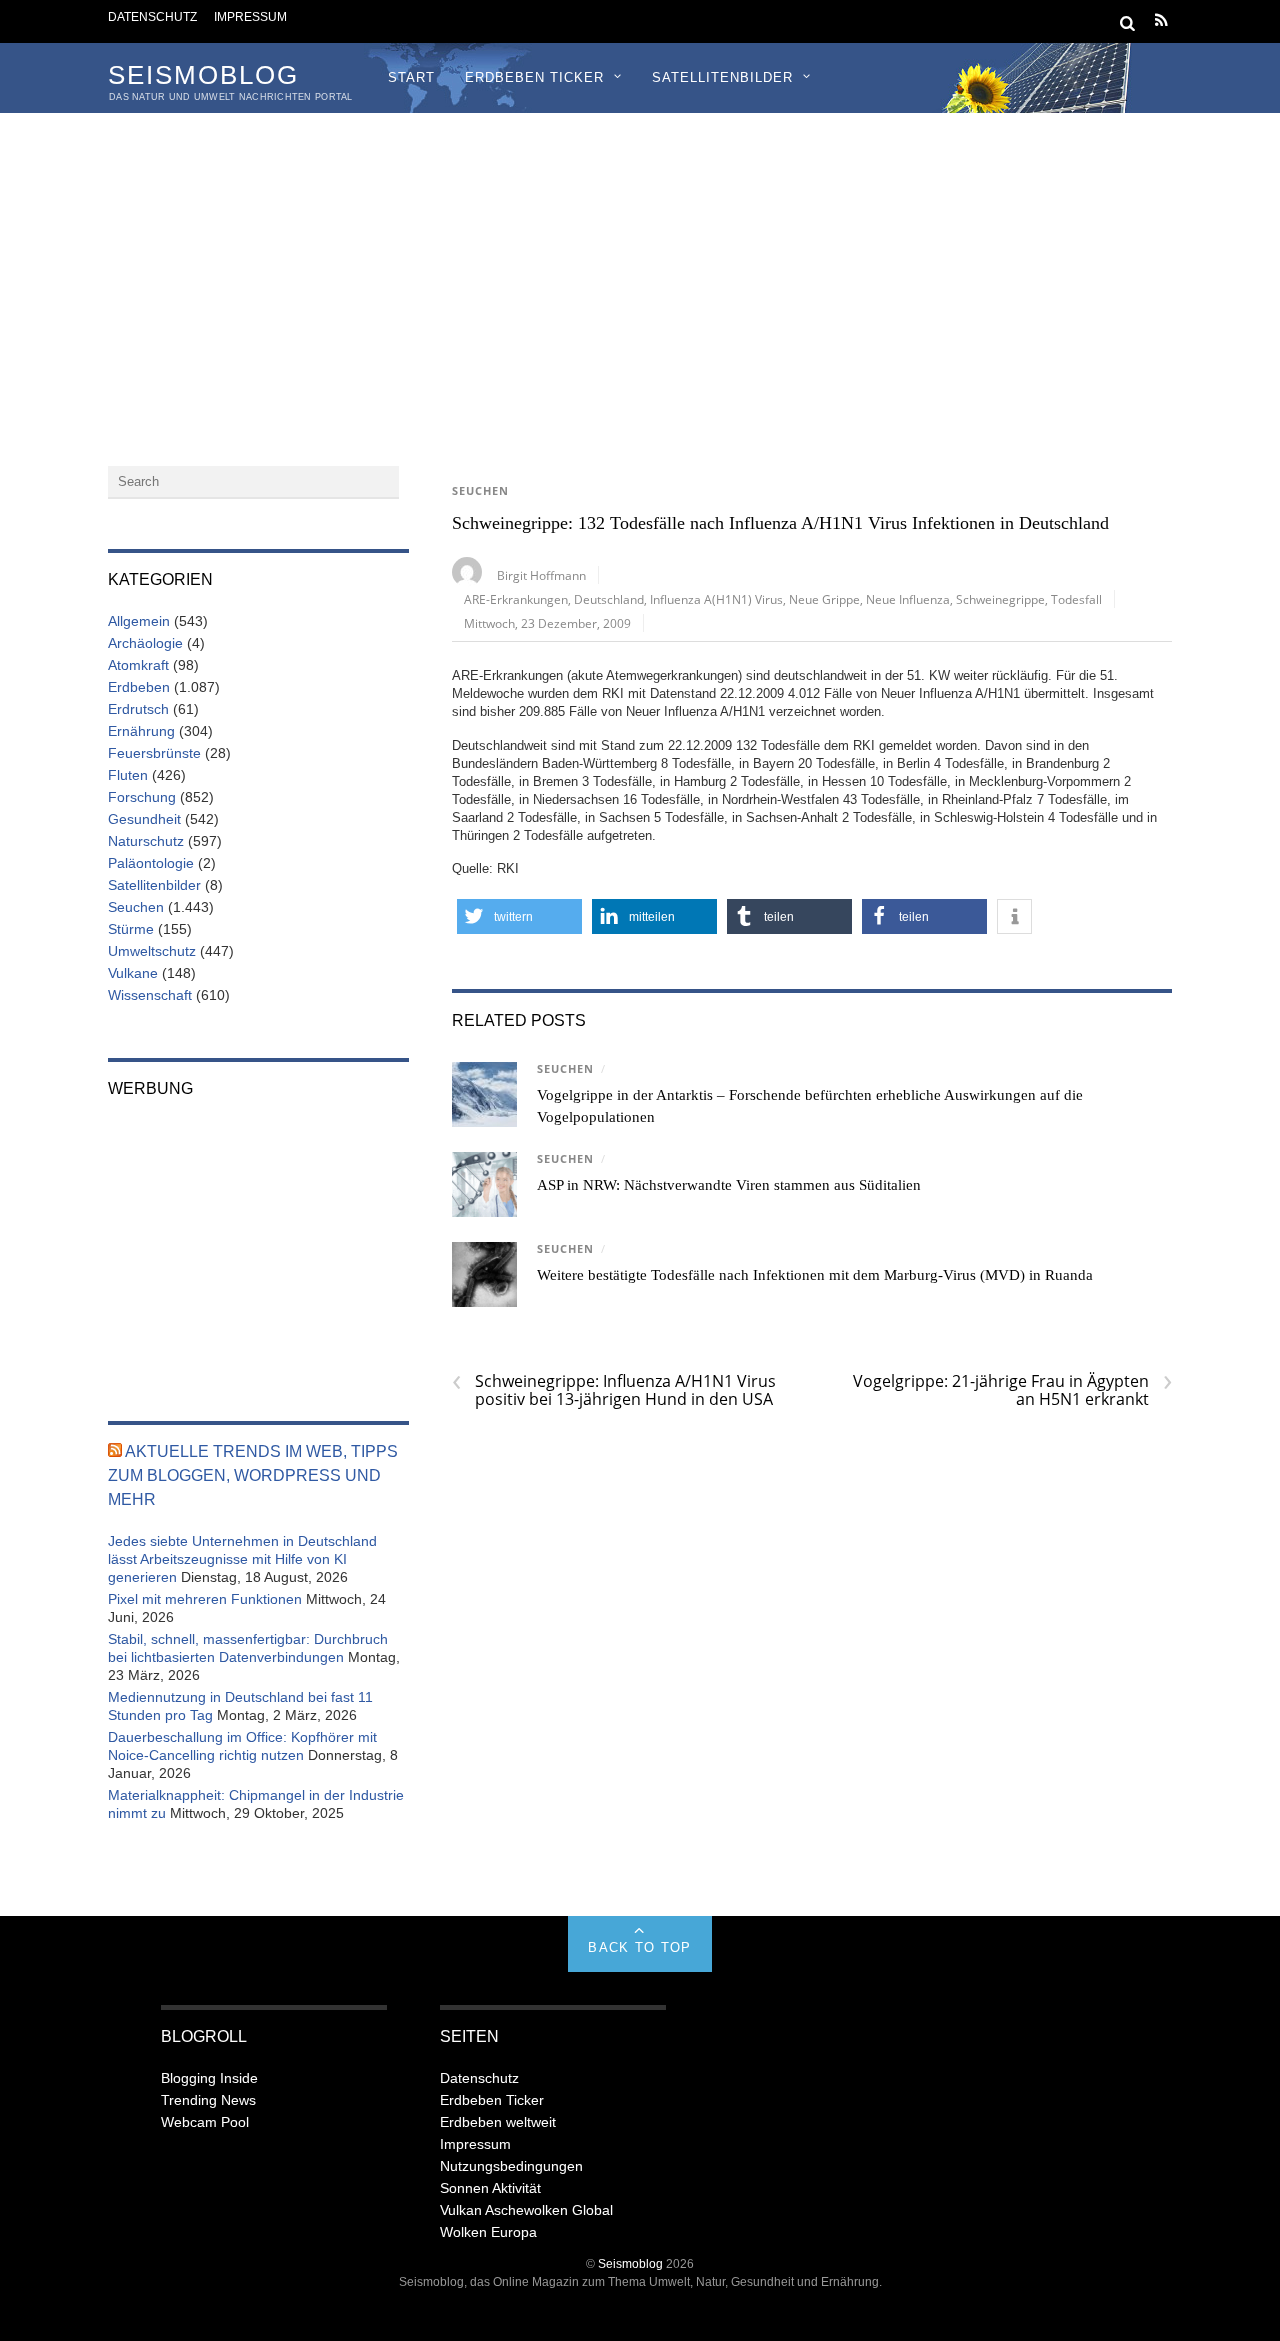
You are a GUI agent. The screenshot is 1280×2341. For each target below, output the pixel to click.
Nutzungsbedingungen (511, 2166)
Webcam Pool (205, 2122)
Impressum (250, 16)
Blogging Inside (209, 2078)
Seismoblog (630, 2263)
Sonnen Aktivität (490, 2188)
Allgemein (139, 621)
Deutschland (609, 599)
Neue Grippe (824, 599)
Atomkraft (138, 665)
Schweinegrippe (1000, 599)
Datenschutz (152, 16)
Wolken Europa (488, 2232)
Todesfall (1076, 599)
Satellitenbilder (722, 77)
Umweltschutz (152, 951)
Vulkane (133, 973)
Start (411, 77)
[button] (519, 916)
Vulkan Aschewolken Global (526, 2210)
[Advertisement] (640, 263)
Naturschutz (146, 841)
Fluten (128, 775)
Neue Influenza (908, 599)
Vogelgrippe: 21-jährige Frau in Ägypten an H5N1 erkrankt (1012, 1390)
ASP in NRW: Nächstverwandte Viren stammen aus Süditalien (729, 1185)
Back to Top (639, 1947)
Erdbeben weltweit (498, 2122)
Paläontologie (151, 863)
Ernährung (141, 731)
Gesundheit (144, 819)
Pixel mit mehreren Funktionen (205, 1599)
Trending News (208, 2100)
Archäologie (145, 643)
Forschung (142, 797)
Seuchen (480, 491)
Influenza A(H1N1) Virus (716, 599)
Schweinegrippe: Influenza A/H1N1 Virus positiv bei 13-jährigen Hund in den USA (614, 1390)
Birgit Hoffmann (541, 575)
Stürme (131, 929)
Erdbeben (139, 687)
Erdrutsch (138, 709)
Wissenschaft (150, 995)
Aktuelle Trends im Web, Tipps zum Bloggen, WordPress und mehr (253, 1475)
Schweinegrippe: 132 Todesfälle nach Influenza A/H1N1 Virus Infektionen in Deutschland (780, 523)
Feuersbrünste (154, 753)
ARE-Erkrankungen (516, 599)
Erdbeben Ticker (534, 77)
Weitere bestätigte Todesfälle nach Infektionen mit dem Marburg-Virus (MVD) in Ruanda (815, 1275)
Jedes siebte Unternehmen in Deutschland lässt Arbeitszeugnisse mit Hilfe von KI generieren (242, 1559)
